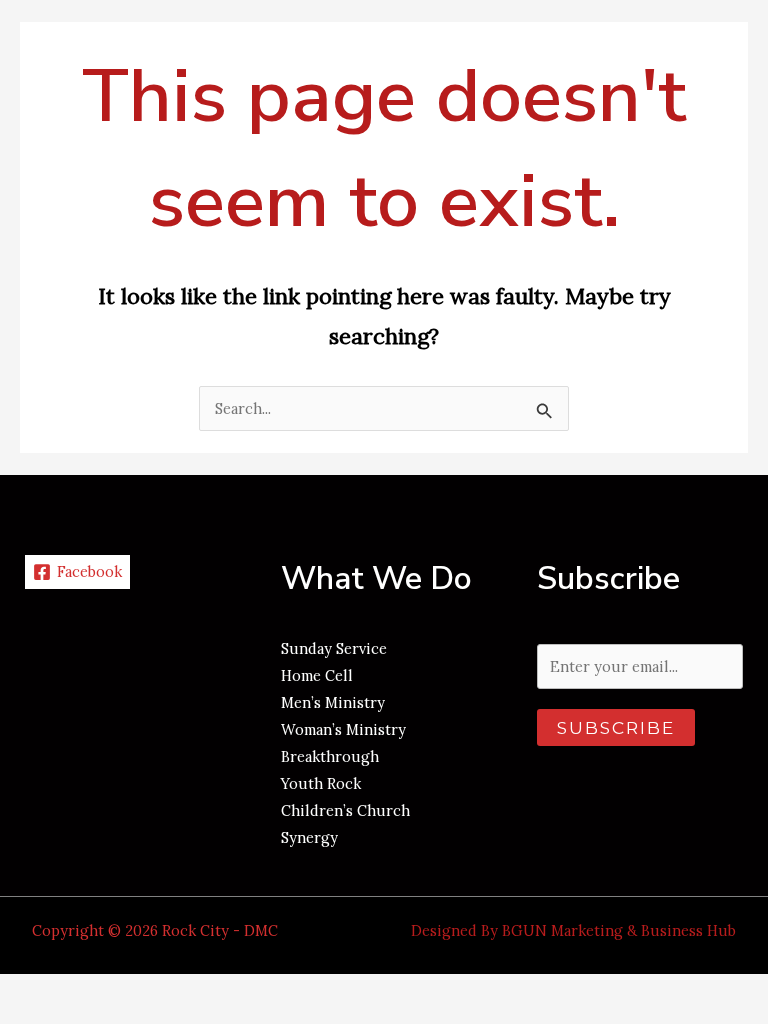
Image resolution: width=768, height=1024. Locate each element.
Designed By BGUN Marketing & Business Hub (573, 930)
